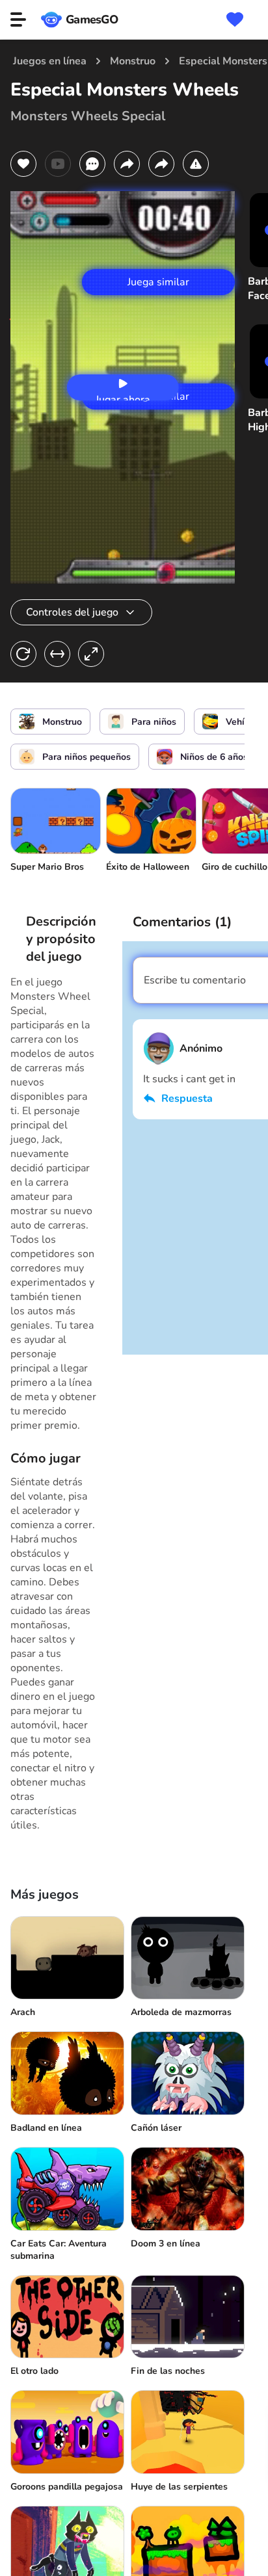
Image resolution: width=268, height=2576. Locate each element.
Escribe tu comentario (195, 980)
